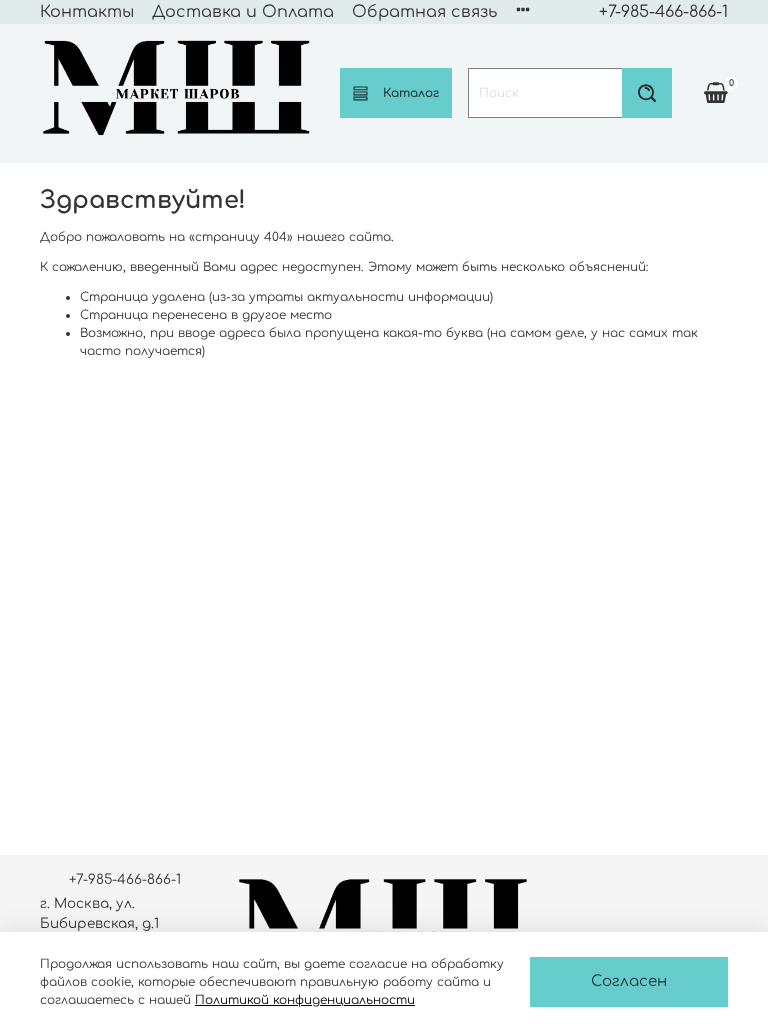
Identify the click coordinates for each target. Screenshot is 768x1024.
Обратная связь (424, 12)
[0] (716, 92)
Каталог (411, 93)
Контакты (87, 12)
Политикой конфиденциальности (305, 1000)
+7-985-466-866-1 (663, 12)
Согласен (629, 981)
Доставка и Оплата (243, 12)
